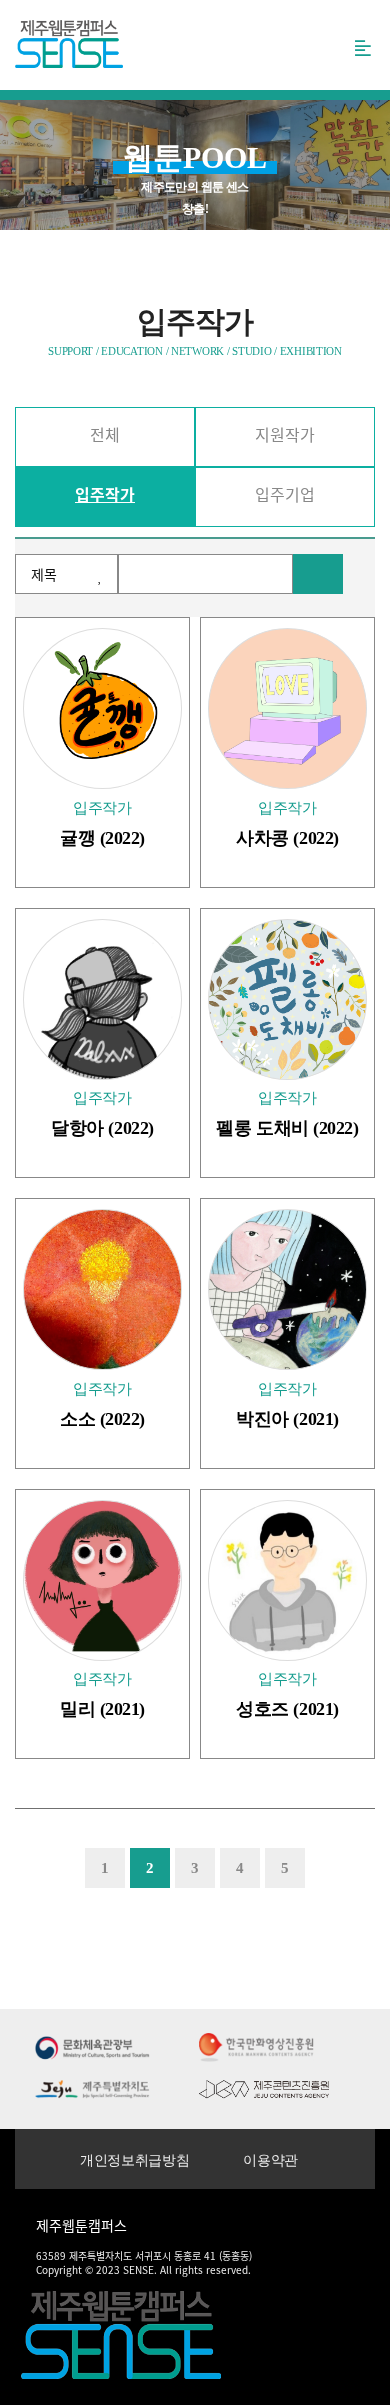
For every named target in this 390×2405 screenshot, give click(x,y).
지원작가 (285, 434)
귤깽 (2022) (102, 838)
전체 (105, 434)
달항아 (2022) (102, 1128)
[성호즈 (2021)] (287, 1580)
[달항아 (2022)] (102, 999)
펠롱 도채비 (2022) (287, 1128)
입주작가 (105, 494)
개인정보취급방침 (134, 2160)
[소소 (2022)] (102, 1289)
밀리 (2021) (102, 1709)
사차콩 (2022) (287, 838)
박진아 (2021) (287, 1419)
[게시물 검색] (318, 574)
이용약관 (270, 2160)
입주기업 (285, 494)
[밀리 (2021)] (102, 1580)
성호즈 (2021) (287, 1709)
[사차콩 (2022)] (287, 708)
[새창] (92, 2046)
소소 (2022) (102, 1419)
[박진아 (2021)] (287, 1289)
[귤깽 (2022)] (102, 708)
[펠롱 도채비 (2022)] (287, 999)
